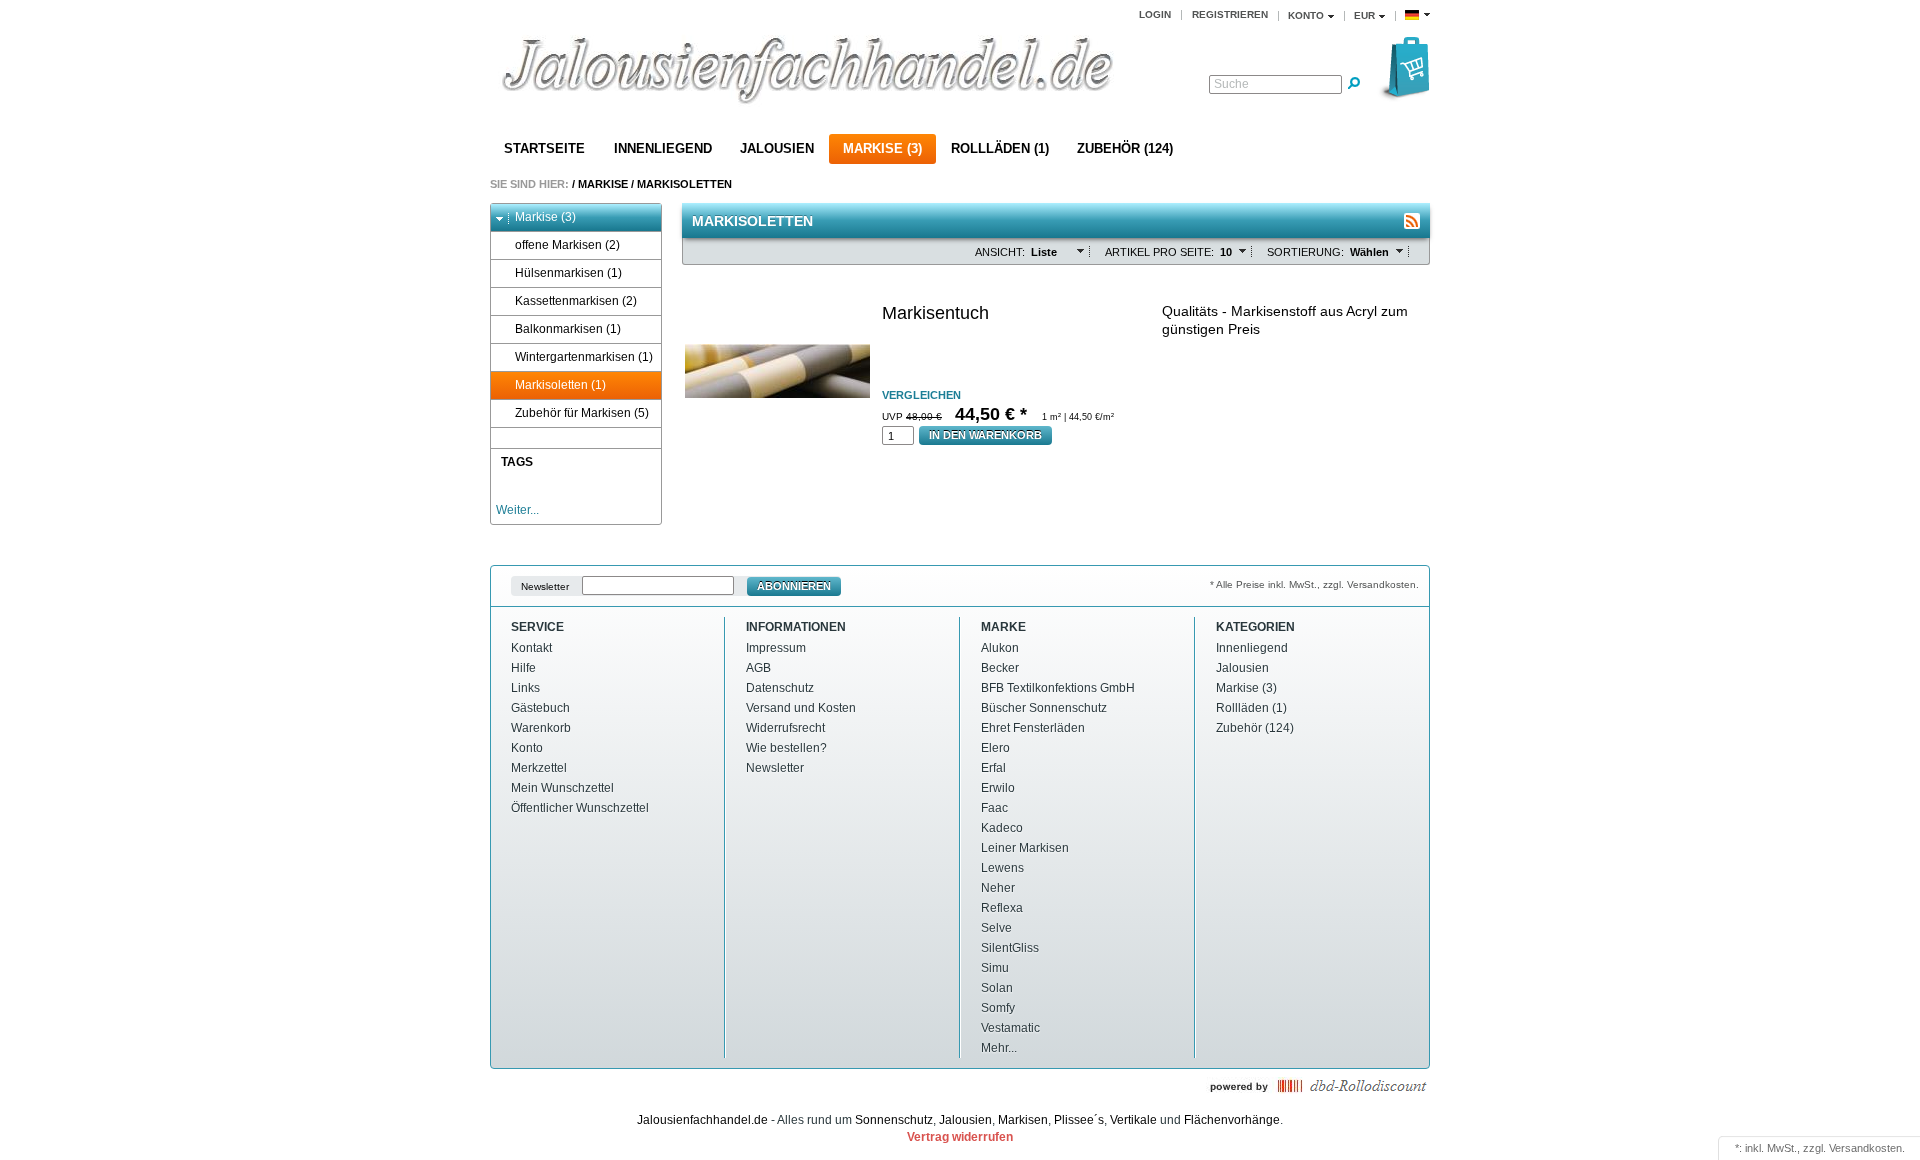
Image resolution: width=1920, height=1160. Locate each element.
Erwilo (998, 788)
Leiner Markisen (1025, 848)
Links (525, 688)
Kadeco (1002, 828)
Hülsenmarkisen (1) (568, 273)
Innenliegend (663, 148)
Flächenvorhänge (1232, 1120)
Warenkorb (541, 728)
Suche (1231, 84)
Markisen (1023, 1120)
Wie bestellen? (786, 748)
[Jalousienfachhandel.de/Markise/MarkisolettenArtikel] (1412, 221)
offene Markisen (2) (567, 245)
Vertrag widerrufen (960, 1137)
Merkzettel (539, 768)
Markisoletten (684, 184)
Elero (995, 748)
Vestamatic (1010, 1028)
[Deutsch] (1417, 15)
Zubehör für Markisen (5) (582, 413)
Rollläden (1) (1000, 148)
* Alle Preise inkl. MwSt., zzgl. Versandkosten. (1314, 584)
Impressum (776, 648)
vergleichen (921, 395)
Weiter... (517, 510)
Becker (1000, 668)
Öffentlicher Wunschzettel (580, 808)
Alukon (1000, 648)
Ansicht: (1000, 252)
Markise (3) (882, 148)
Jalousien (777, 148)
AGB (758, 668)
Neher (998, 888)
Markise (603, 184)
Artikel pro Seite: (1159, 252)
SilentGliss (1010, 948)
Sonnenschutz (894, 1120)
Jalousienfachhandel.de (702, 1120)
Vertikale (1133, 1120)
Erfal (993, 768)
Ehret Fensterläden (1033, 728)
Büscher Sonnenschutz (1044, 708)
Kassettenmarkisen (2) (576, 301)
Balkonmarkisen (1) (568, 329)
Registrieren (1230, 14)
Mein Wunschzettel (562, 788)
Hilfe (523, 668)
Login (1155, 14)
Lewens (1002, 868)
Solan (997, 988)
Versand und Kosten (801, 708)
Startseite (544, 148)
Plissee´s (1079, 1120)
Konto (527, 748)
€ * (993, 414)
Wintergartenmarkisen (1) (584, 357)
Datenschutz (780, 688)
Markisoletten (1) (560, 385)
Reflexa (1002, 908)
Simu (995, 968)
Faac (994, 808)
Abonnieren (794, 586)
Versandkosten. (1867, 1148)
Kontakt (531, 648)
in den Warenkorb (985, 435)
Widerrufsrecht (785, 728)
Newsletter (545, 586)
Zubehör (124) (1125, 148)
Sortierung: (1305, 252)
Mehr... (999, 1048)
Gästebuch (540, 708)
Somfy (998, 1008)
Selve (996, 928)
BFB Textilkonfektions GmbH (1058, 688)
